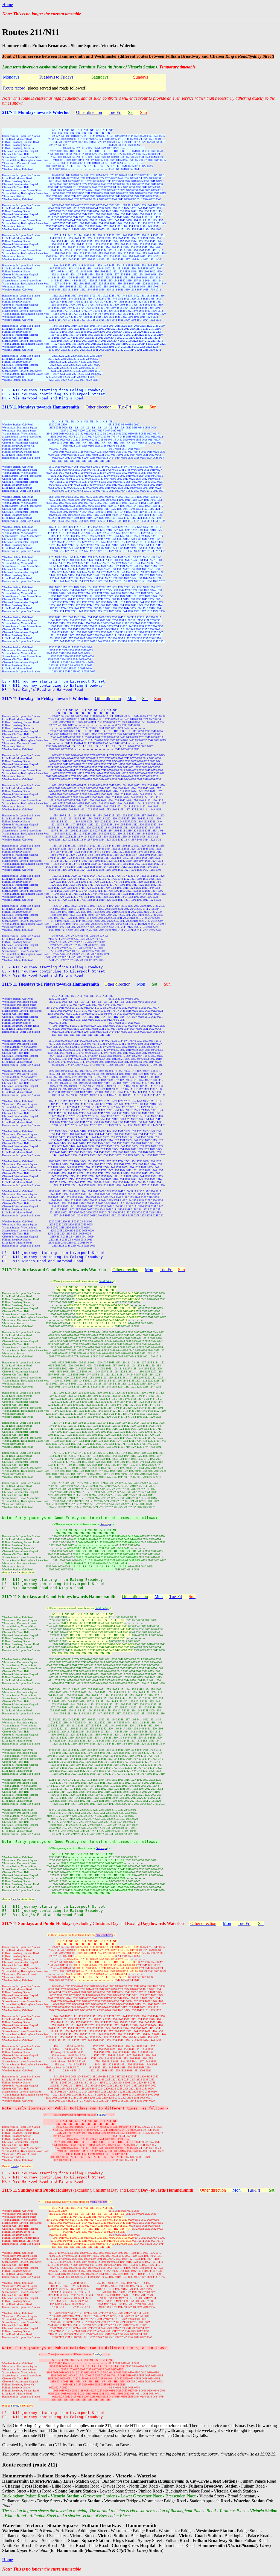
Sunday (15, 2166)
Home (8, 5)
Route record (14, 88)
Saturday (16, 1572)
